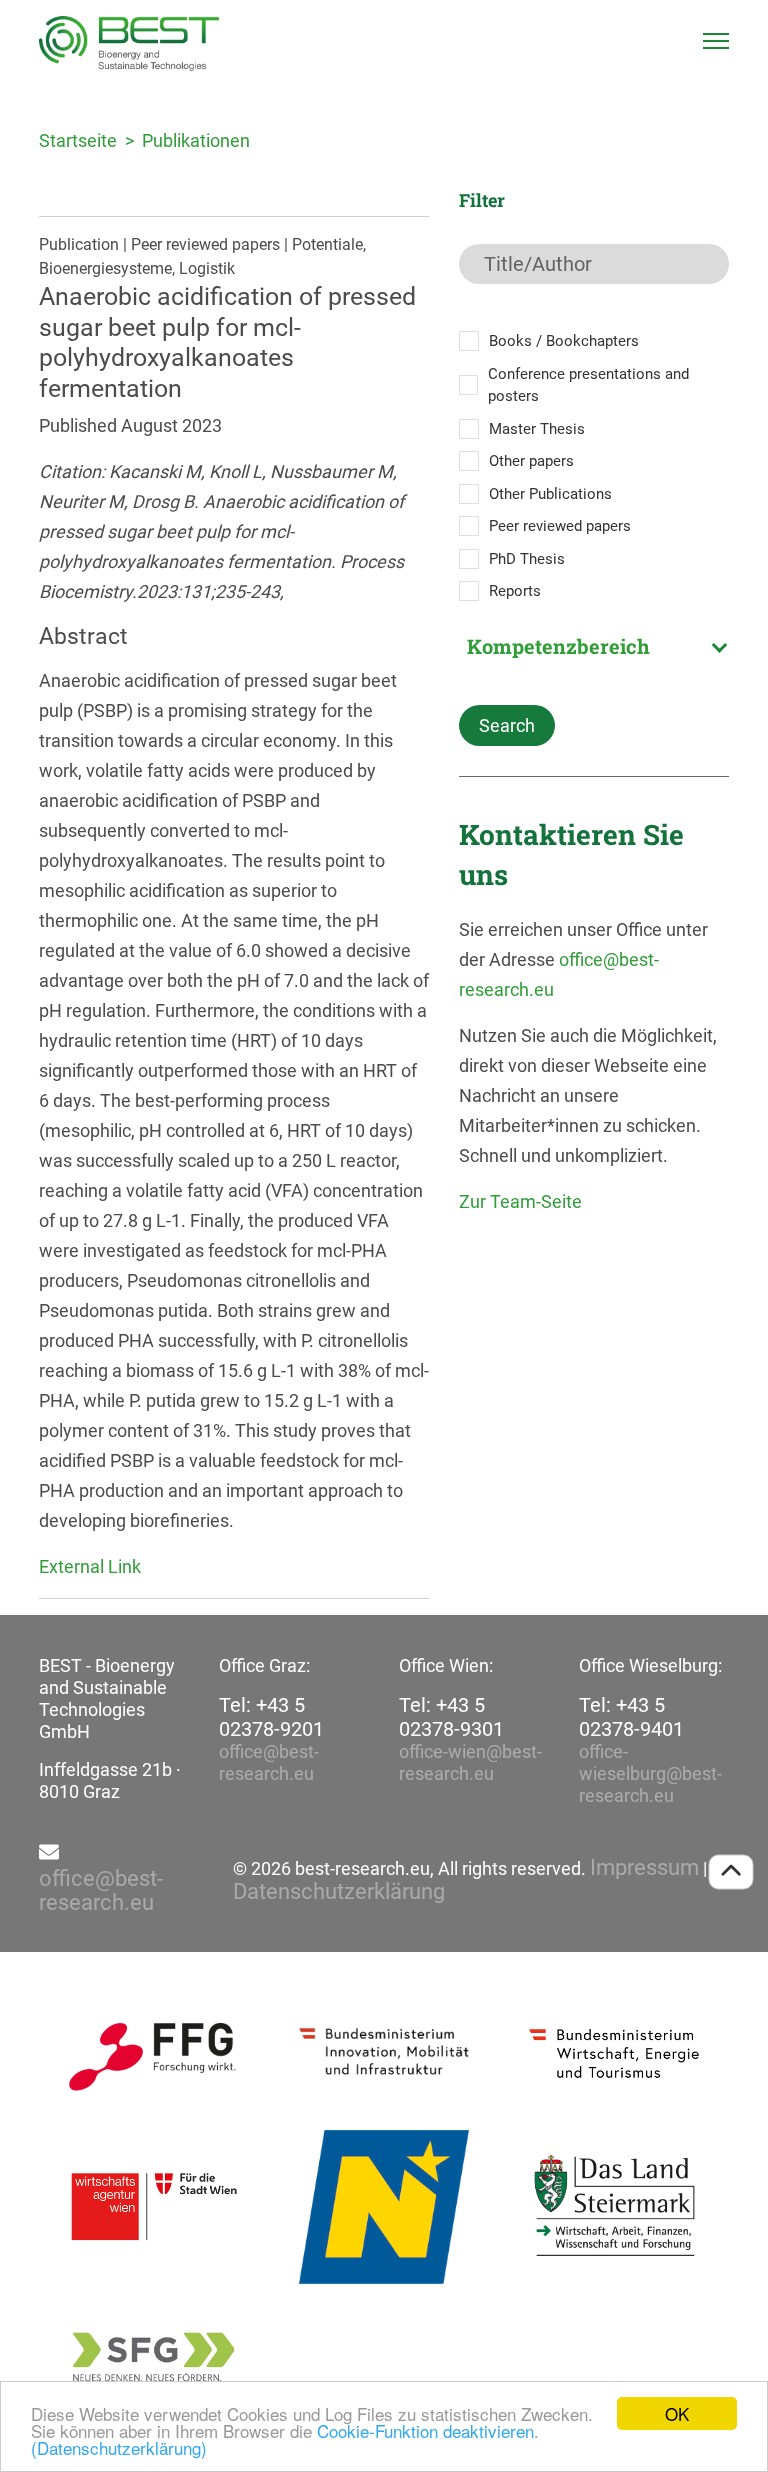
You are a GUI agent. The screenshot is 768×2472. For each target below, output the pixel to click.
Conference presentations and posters (588, 385)
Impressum (644, 1868)
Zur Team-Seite (520, 1201)
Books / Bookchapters (564, 341)
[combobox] (594, 646)
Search (507, 725)
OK (677, 2413)
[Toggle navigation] (716, 41)
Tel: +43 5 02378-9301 (451, 1717)
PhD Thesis (527, 559)
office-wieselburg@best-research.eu (650, 1773)
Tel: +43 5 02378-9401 (631, 1717)
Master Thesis (537, 429)
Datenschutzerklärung (339, 1892)
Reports (515, 591)
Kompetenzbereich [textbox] (558, 646)
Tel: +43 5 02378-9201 (271, 1717)
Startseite (78, 140)
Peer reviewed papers (560, 526)
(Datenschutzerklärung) (119, 2447)
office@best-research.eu (269, 1762)
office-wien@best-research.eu (470, 1762)
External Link (90, 1566)
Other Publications (550, 494)
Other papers (531, 461)
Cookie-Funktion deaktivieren (425, 2430)
